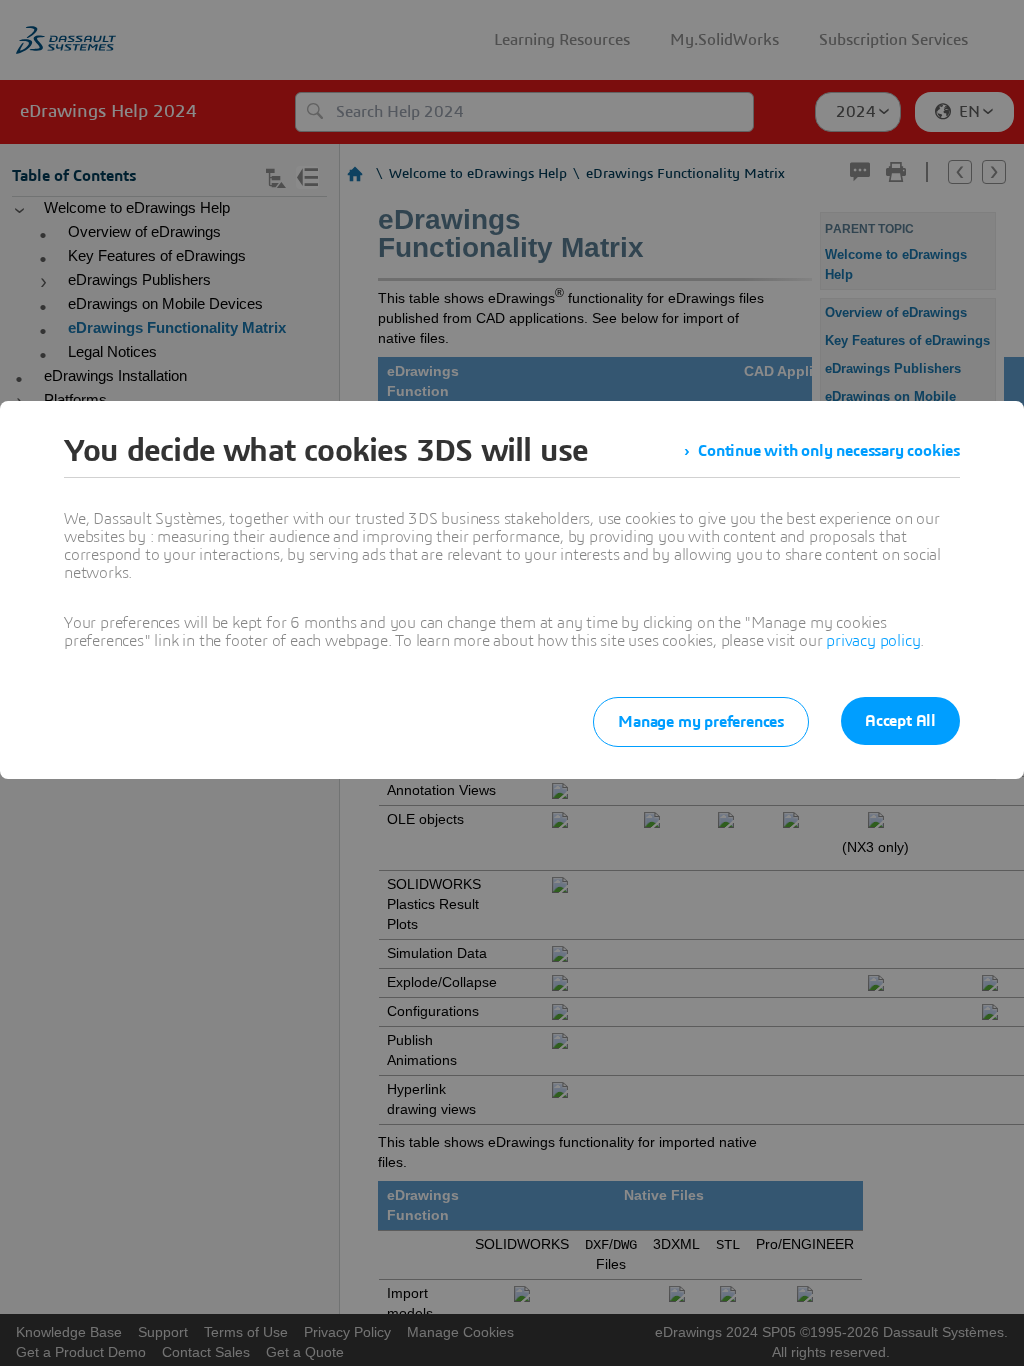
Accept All (900, 721)
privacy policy (873, 641)
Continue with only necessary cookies (829, 451)
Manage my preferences (701, 722)
